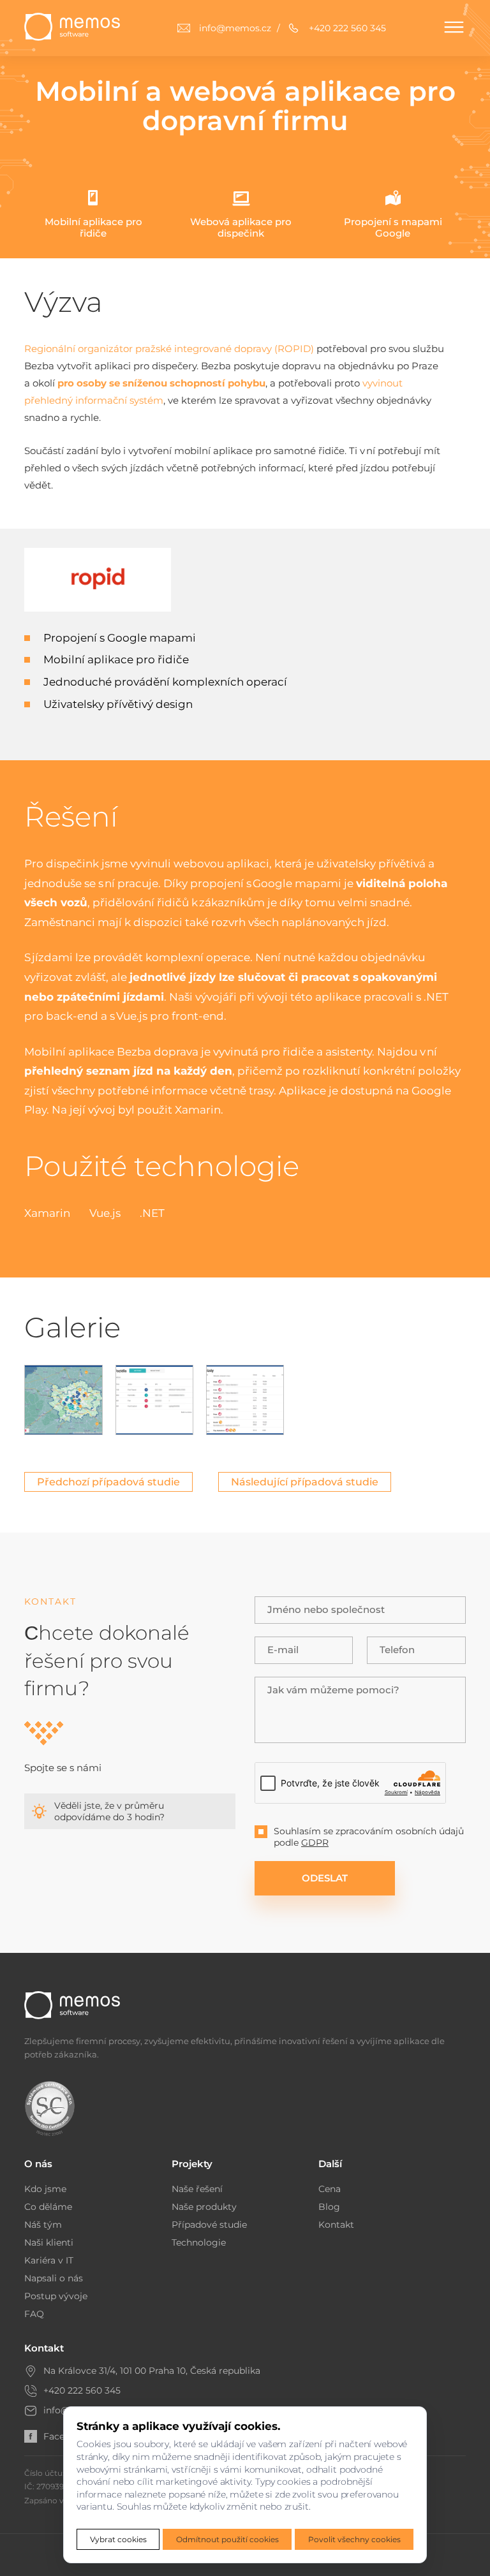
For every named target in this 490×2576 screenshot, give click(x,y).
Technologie (199, 2242)
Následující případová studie (305, 1482)
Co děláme (48, 2207)
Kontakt (336, 2225)
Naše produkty (204, 2207)
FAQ (34, 2314)
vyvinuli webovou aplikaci (200, 864)
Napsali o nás (54, 2278)
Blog (329, 2207)
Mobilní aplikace (69, 1052)
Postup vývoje (56, 2296)
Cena (330, 2189)
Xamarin (198, 1110)
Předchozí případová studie (108, 1482)
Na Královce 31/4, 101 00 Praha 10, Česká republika (152, 2371)
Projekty (192, 2164)
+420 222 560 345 (82, 2390)
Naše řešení (197, 2189)
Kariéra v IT (49, 2260)
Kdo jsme (45, 2189)
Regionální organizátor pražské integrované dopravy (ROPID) (169, 349)
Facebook (65, 2436)
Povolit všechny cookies (354, 2539)
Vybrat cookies (118, 2539)
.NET (436, 997)
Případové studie (209, 2225)
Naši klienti (49, 2242)
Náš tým (43, 2225)
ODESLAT (325, 1878)
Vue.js (132, 1016)
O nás (38, 2164)
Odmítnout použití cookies (227, 2539)
